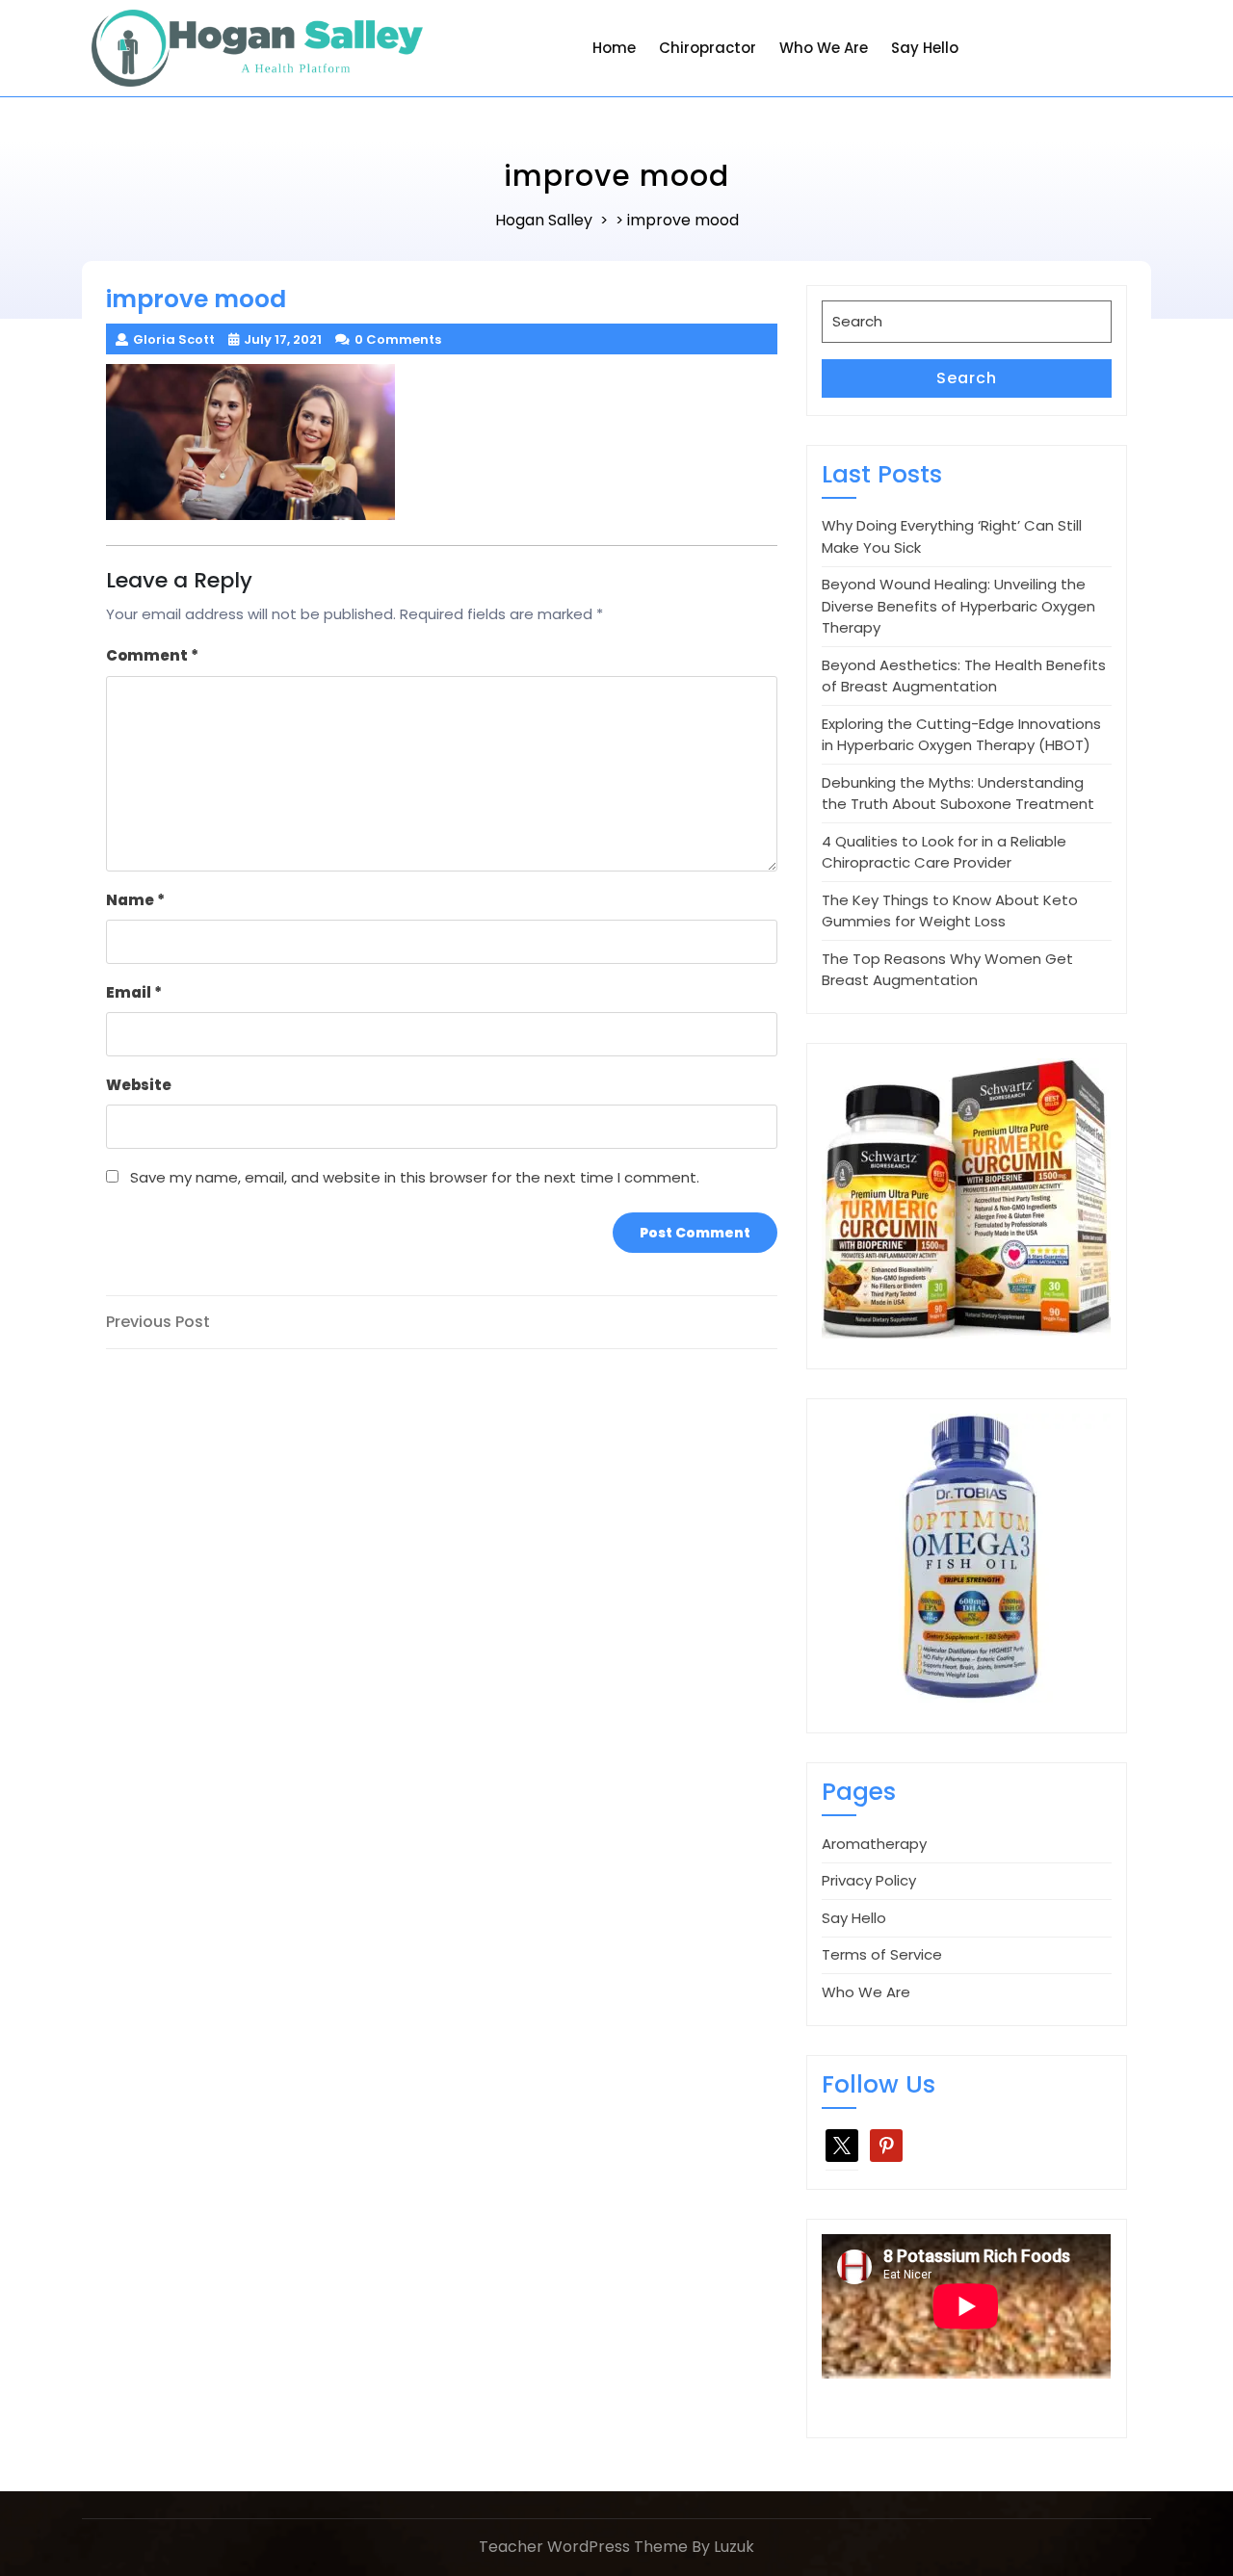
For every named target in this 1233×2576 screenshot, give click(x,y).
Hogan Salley (544, 220)
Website (139, 1085)
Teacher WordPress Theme (583, 2547)
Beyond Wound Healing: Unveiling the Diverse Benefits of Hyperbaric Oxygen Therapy (958, 606)
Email (134, 992)
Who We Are (824, 48)
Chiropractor (708, 48)
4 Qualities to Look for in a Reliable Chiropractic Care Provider (944, 852)
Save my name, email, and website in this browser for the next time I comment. (415, 1177)
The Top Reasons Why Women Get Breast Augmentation (947, 970)
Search (967, 378)
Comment (152, 655)
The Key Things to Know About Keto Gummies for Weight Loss (950, 911)
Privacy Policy (869, 1880)
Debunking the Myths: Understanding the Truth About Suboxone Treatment (958, 794)
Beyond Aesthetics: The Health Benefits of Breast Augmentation (964, 676)
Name (135, 900)
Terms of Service (882, 1954)
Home (614, 48)
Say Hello (925, 48)
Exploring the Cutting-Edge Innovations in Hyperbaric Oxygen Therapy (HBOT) (961, 735)
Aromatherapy (874, 1844)
